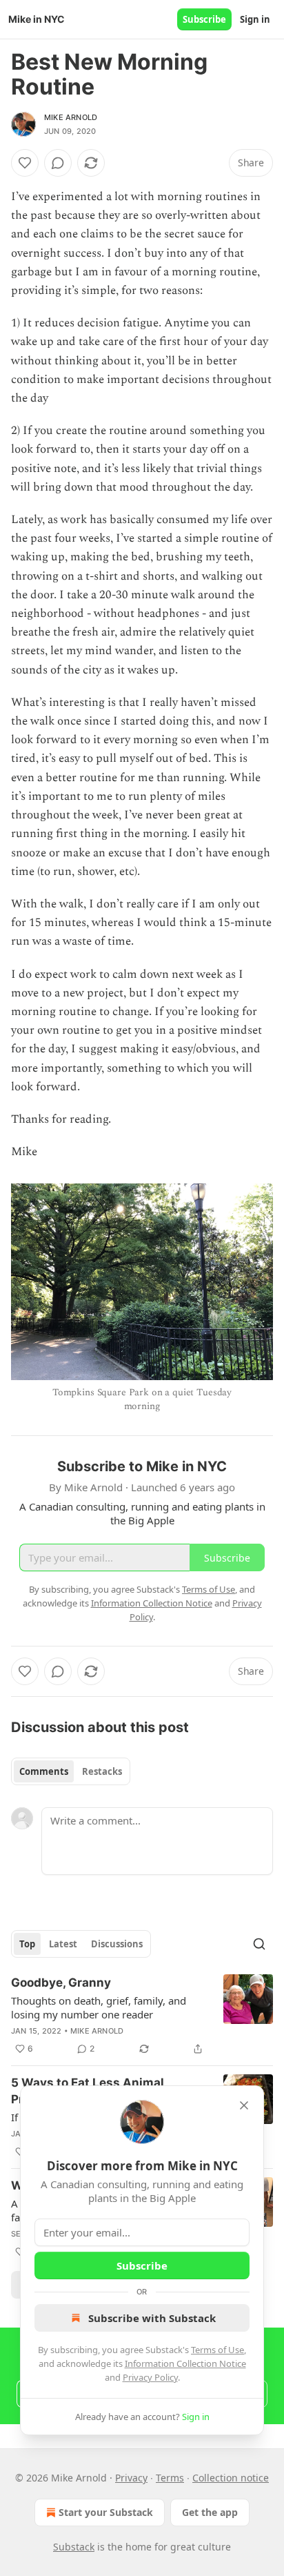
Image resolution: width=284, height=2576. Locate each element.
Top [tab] (27, 1944)
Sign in (255, 19)
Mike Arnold (71, 117)
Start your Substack (106, 2512)
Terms (170, 2478)
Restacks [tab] (102, 1771)
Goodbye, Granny (61, 1983)
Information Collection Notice (185, 2363)
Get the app (210, 2512)
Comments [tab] (44, 1771)
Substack (74, 2547)
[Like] (25, 163)
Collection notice (231, 2478)
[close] (244, 2105)
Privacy (131, 2478)
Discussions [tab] (117, 1944)
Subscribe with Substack (152, 2318)
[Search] (259, 1944)
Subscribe (204, 19)
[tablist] (71, 1771)
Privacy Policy (150, 2377)
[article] (142, 2016)
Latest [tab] (63, 1944)
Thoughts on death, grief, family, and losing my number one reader (99, 2007)
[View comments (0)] (58, 163)
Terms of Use (217, 2350)
